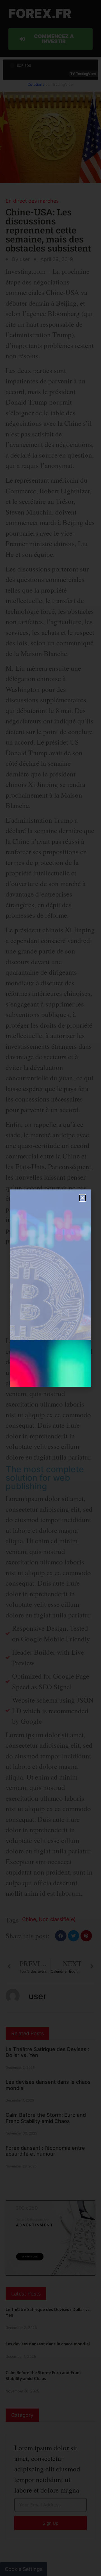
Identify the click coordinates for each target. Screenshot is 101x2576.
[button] (82, 1198)
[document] (50, 1288)
